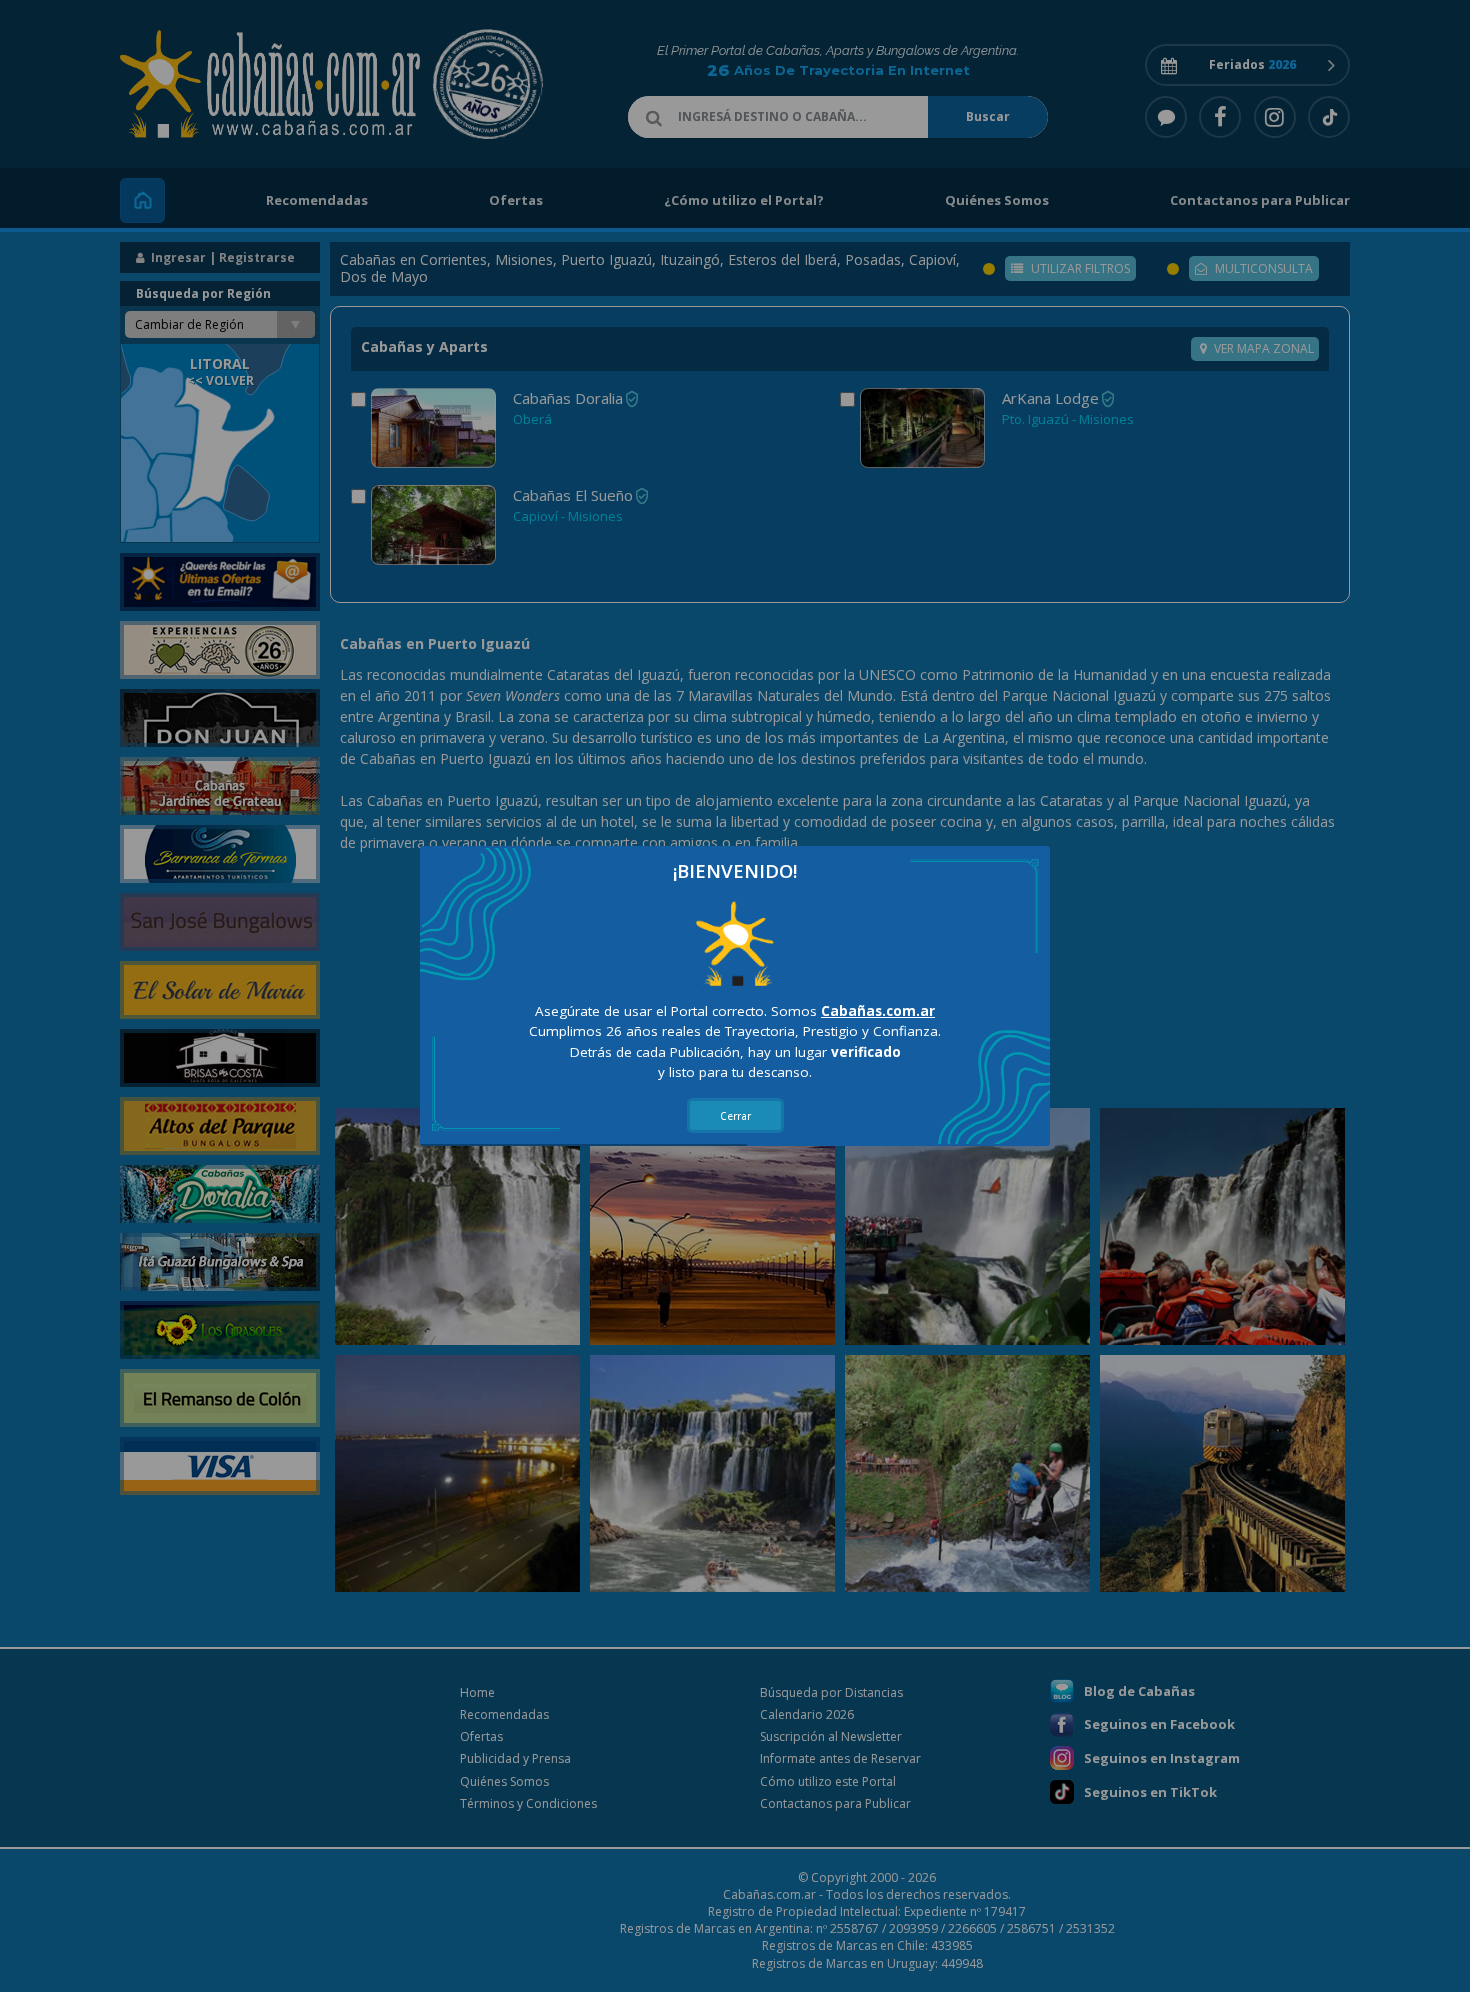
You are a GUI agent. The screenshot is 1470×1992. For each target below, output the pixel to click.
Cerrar (735, 1116)
